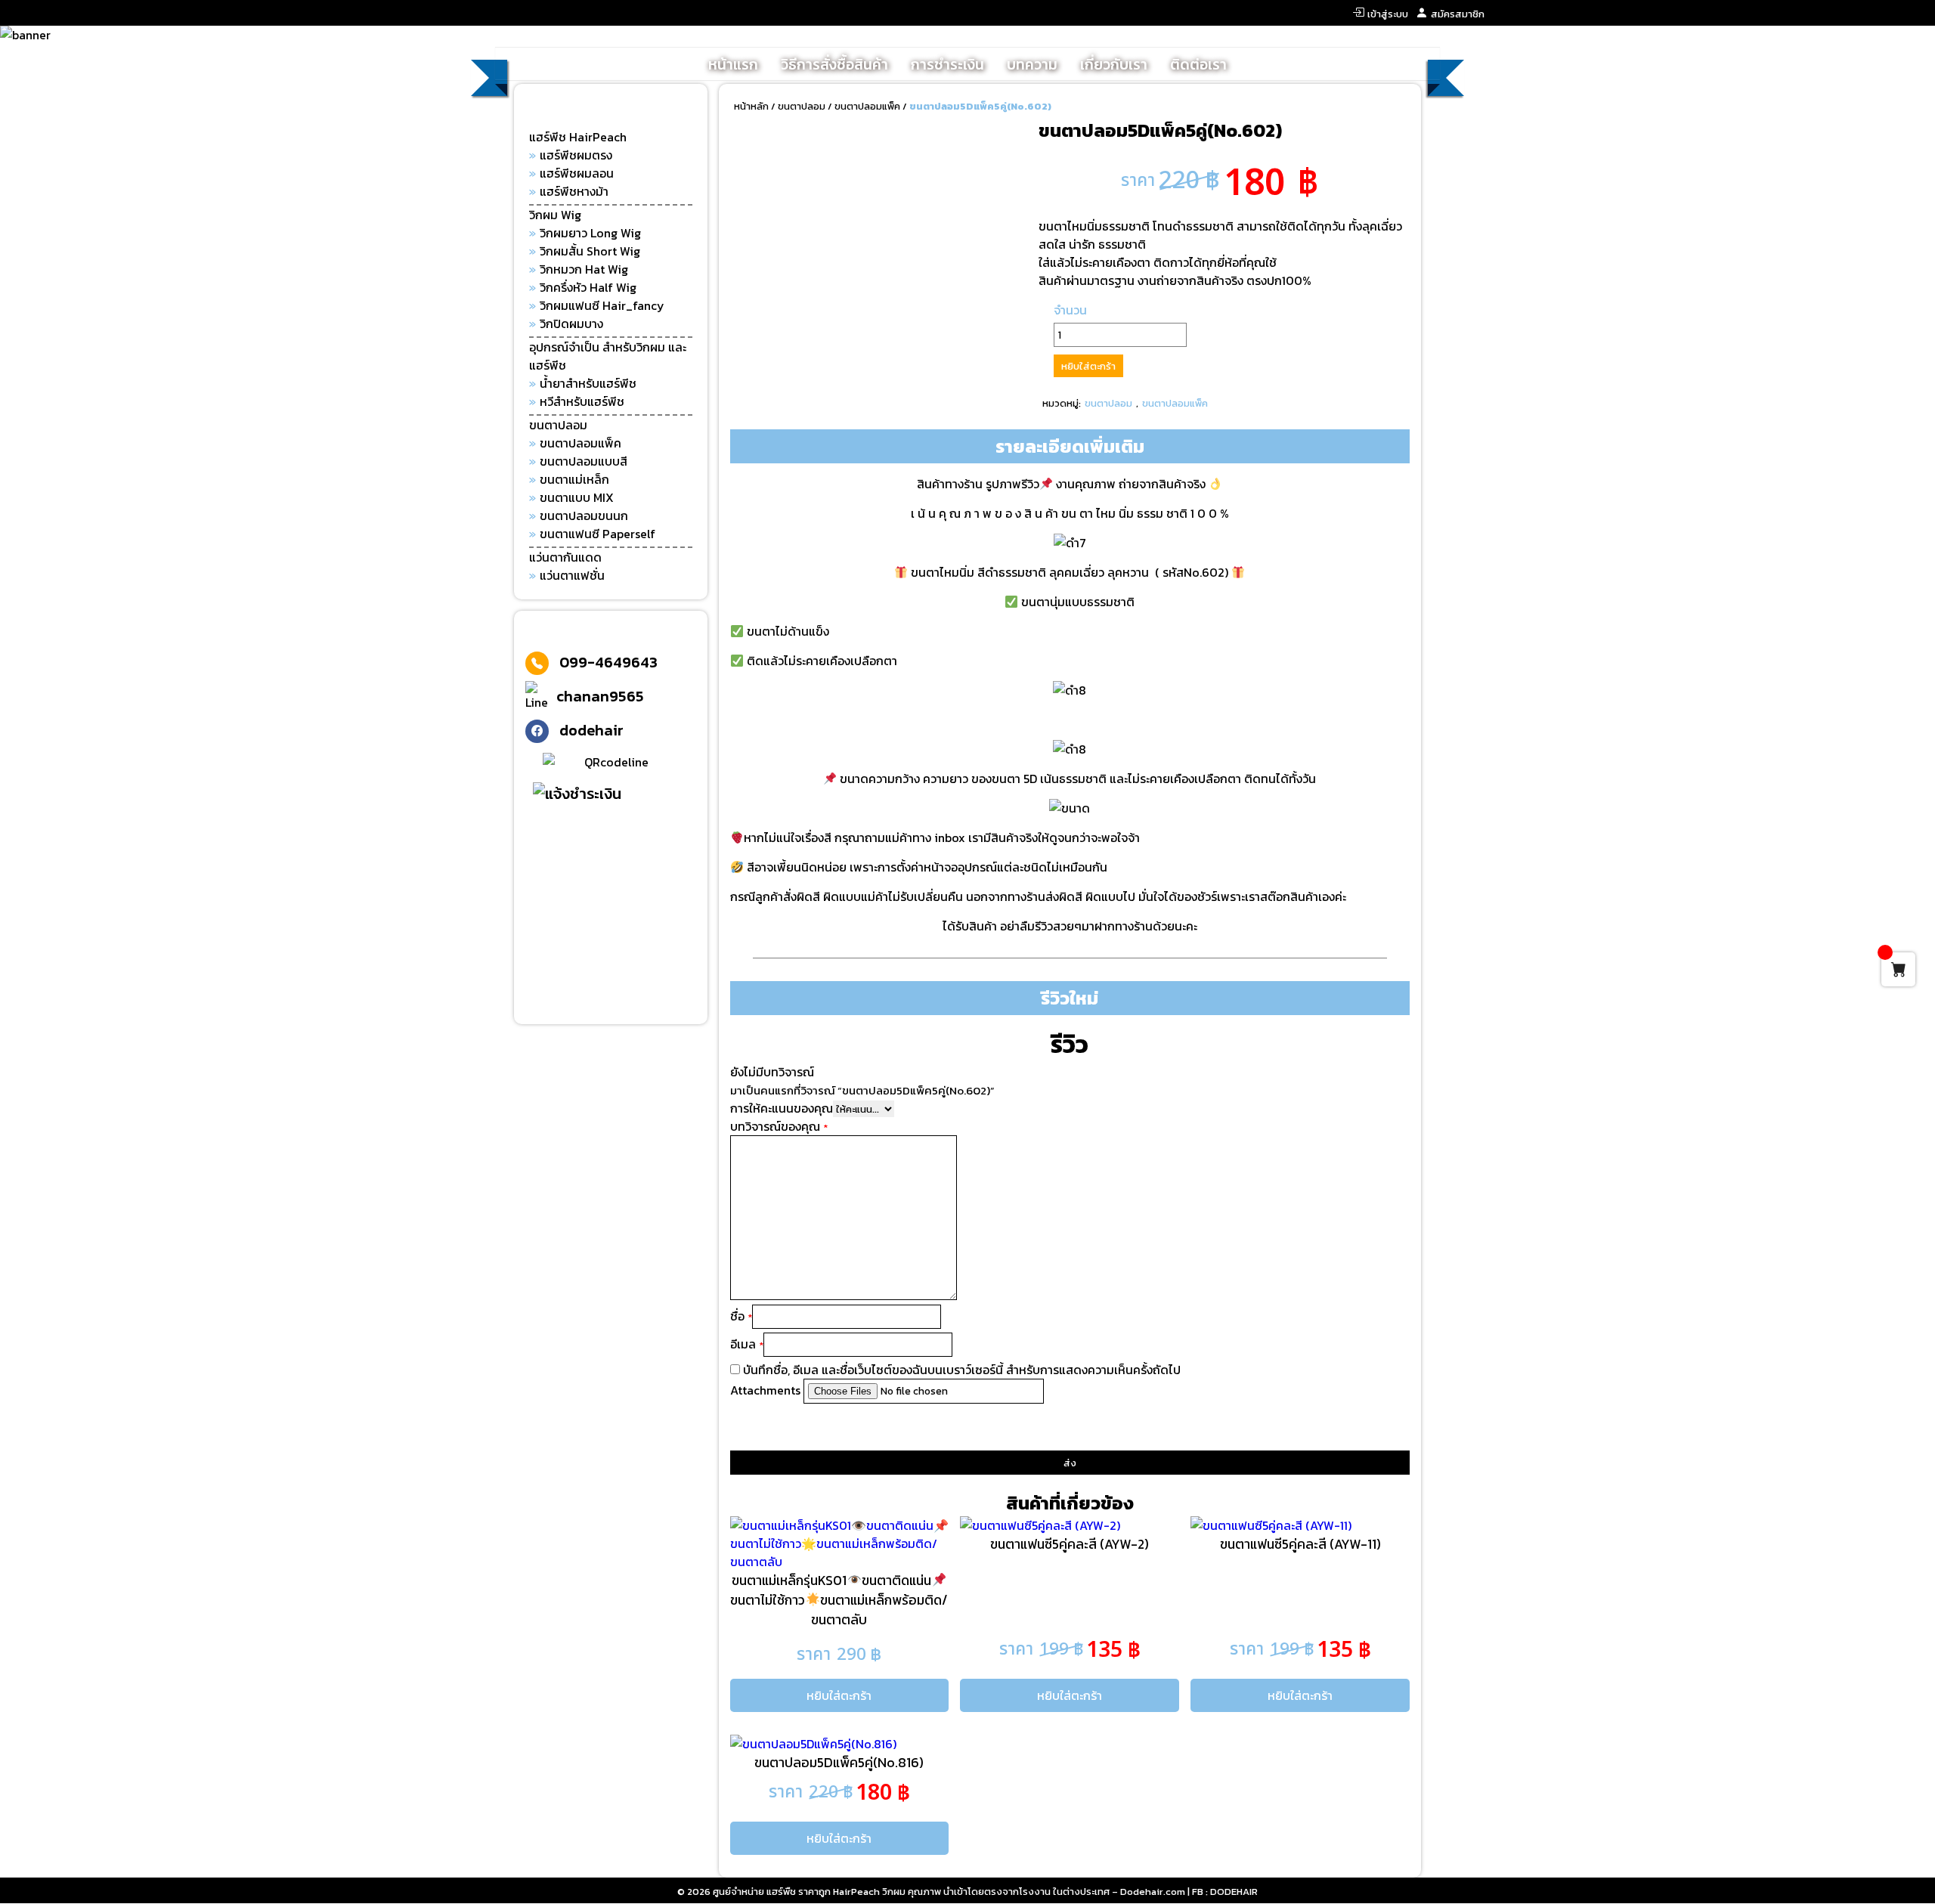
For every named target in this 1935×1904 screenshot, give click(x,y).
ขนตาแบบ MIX (577, 497)
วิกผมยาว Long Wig (590, 233)
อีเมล (747, 1344)
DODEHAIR (1234, 1892)
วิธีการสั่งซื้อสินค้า (834, 65)
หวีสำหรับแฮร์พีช (582, 401)
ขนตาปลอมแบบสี (584, 461)
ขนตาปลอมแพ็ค (580, 443)
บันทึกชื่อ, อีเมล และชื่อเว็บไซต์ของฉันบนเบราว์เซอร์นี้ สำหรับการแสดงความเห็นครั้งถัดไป (962, 1370)
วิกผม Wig (555, 215)
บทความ (1032, 65)
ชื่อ (741, 1316)
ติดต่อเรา (1198, 65)
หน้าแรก (733, 65)
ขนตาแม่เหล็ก (574, 479)
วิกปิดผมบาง (571, 324)
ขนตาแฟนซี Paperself (598, 534)
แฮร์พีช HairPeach (578, 137)
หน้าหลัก (751, 106)
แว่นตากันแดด (565, 557)
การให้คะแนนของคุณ (782, 1108)
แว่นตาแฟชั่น (572, 575)
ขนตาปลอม (558, 425)
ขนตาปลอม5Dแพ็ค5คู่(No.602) (980, 106)
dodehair (591, 730)
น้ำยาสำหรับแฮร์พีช (588, 383)
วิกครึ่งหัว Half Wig (588, 287)
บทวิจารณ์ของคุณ (779, 1126)
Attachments (767, 1390)
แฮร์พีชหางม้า (574, 191)
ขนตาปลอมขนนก (584, 515)
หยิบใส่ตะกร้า (1088, 366)
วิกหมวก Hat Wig (584, 269)
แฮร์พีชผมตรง (576, 155)
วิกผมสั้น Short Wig (590, 251)
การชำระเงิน (947, 65)
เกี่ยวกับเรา (1114, 65)
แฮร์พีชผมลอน (577, 173)
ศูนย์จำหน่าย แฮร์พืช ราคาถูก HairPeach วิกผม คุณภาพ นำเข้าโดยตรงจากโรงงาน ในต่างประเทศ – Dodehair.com (949, 1892)
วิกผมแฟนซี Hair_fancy (602, 305)
